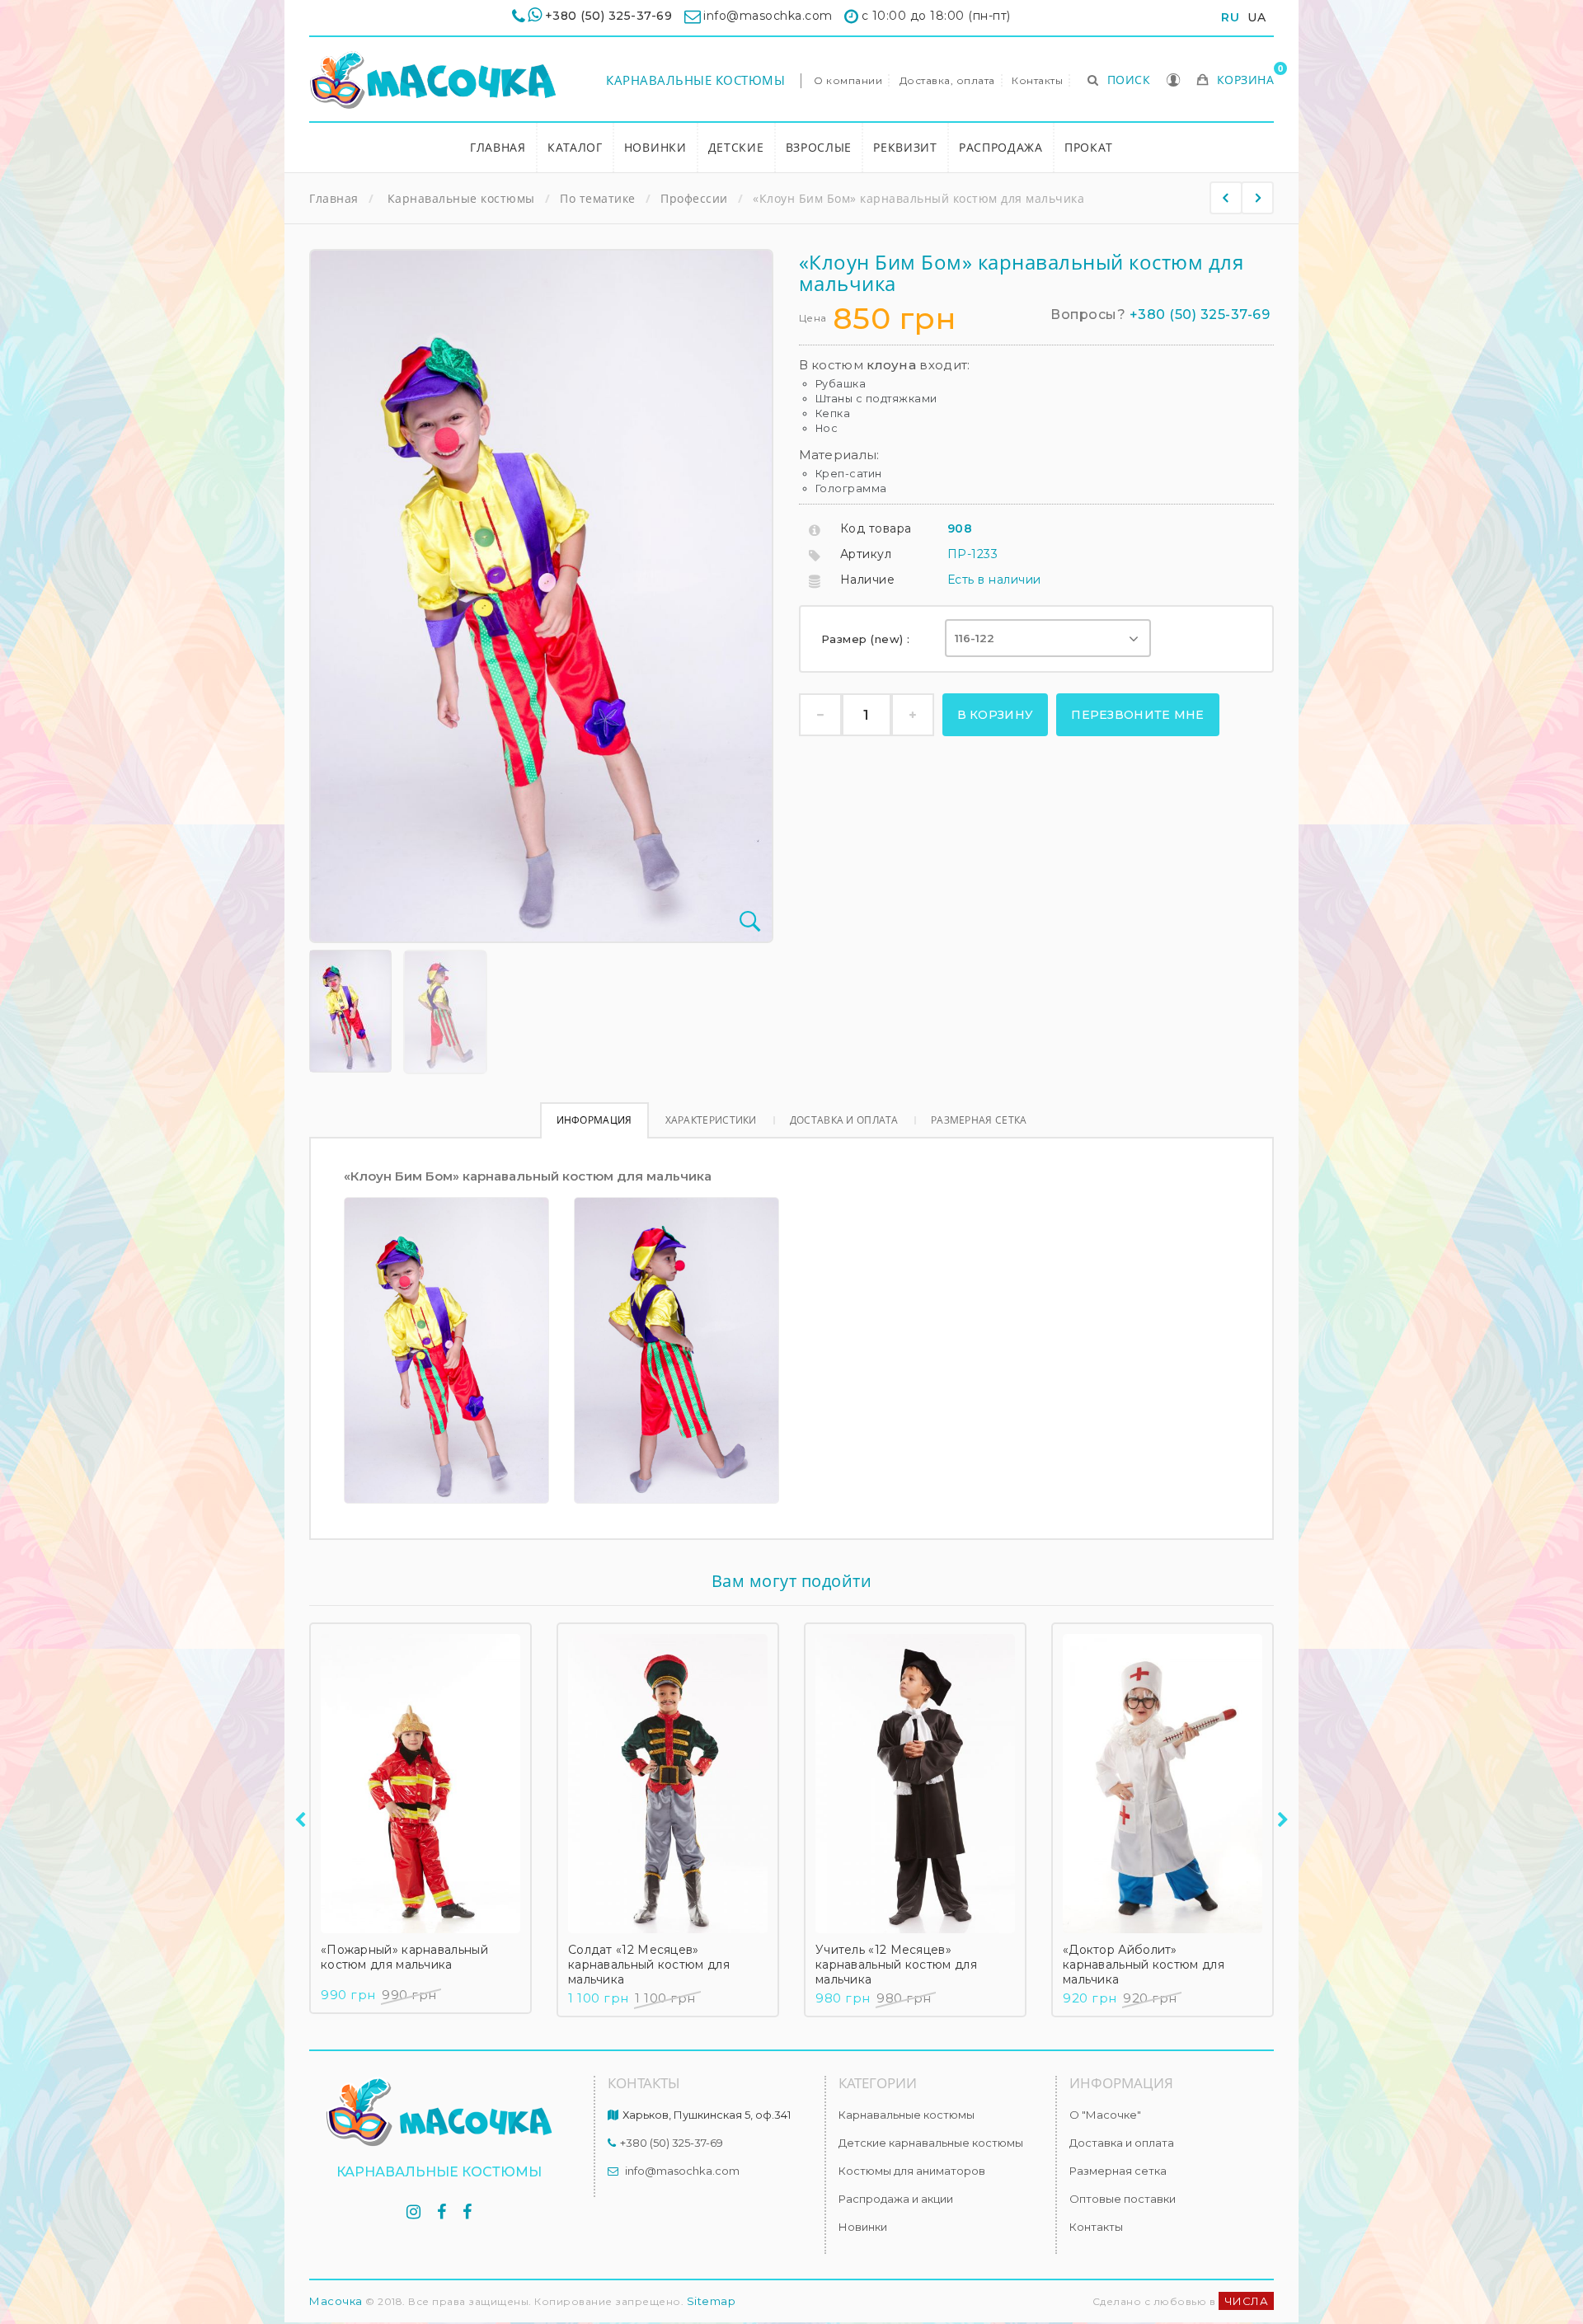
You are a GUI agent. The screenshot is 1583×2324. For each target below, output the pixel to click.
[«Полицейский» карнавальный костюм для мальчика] (1257, 198)
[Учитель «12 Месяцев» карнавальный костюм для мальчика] (915, 1784)
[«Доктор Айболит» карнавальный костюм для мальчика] (1163, 1784)
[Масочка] (433, 80)
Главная (498, 147)
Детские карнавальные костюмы (931, 2143)
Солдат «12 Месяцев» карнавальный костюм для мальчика (649, 1965)
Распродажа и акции (896, 2199)
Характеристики (711, 1120)
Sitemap (712, 2301)
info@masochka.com (682, 2171)
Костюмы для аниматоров (912, 2171)
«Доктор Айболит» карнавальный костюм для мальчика (1144, 1965)
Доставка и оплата (844, 1120)
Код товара (876, 528)
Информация (594, 1120)
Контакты (1037, 80)
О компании (848, 80)
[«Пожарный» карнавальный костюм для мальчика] (420, 1784)
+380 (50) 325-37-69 (609, 16)
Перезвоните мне (1138, 715)
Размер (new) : (868, 639)
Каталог (575, 147)
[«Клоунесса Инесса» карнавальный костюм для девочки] (1226, 198)
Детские (736, 147)
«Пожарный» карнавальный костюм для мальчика (404, 1957)
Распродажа (1001, 147)
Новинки (655, 147)
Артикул (866, 554)
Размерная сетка (979, 1120)
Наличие (868, 580)
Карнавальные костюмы (695, 80)
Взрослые (819, 147)
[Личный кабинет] (1174, 82)
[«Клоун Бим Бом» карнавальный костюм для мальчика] (350, 1011)
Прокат (1089, 147)
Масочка (336, 2301)
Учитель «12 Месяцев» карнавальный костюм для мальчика (896, 1965)
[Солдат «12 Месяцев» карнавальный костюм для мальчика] (668, 1784)
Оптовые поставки (1123, 2199)
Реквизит (905, 147)
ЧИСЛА (1247, 2301)
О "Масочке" (1105, 2115)
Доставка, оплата (947, 80)
